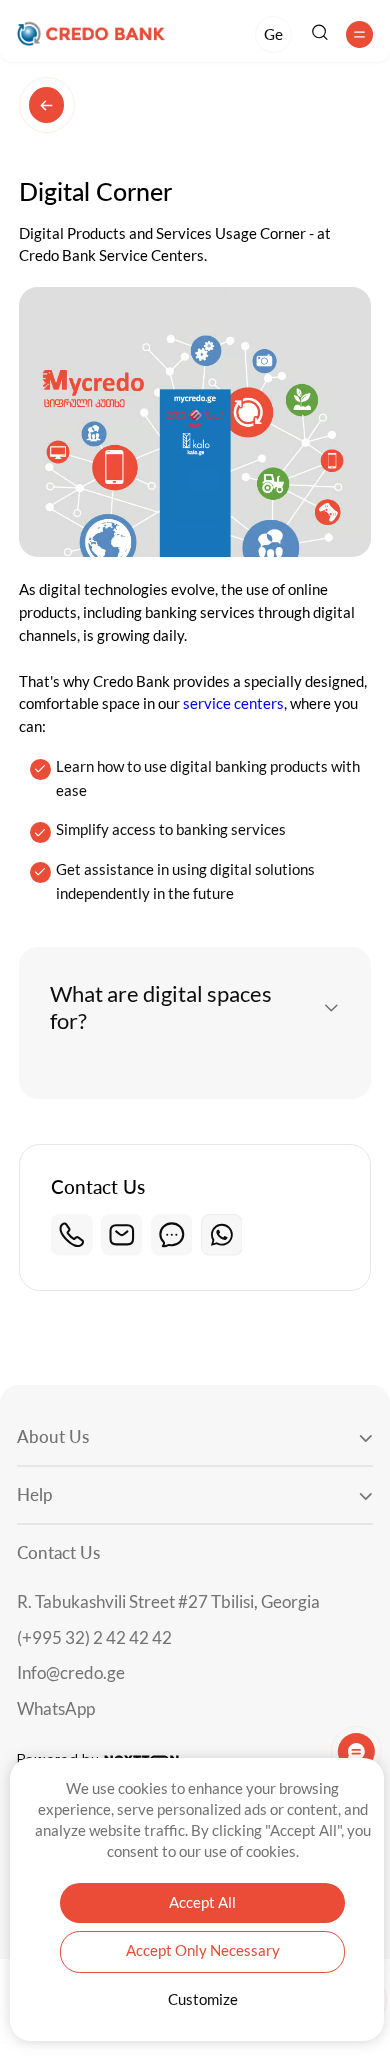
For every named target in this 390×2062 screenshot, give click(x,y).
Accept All (202, 1902)
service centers (233, 703)
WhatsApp (56, 1709)
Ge (273, 34)
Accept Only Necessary (203, 1950)
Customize (203, 1999)
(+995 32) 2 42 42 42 (94, 1638)
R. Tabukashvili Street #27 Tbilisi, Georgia (168, 1602)
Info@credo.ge (71, 1673)
